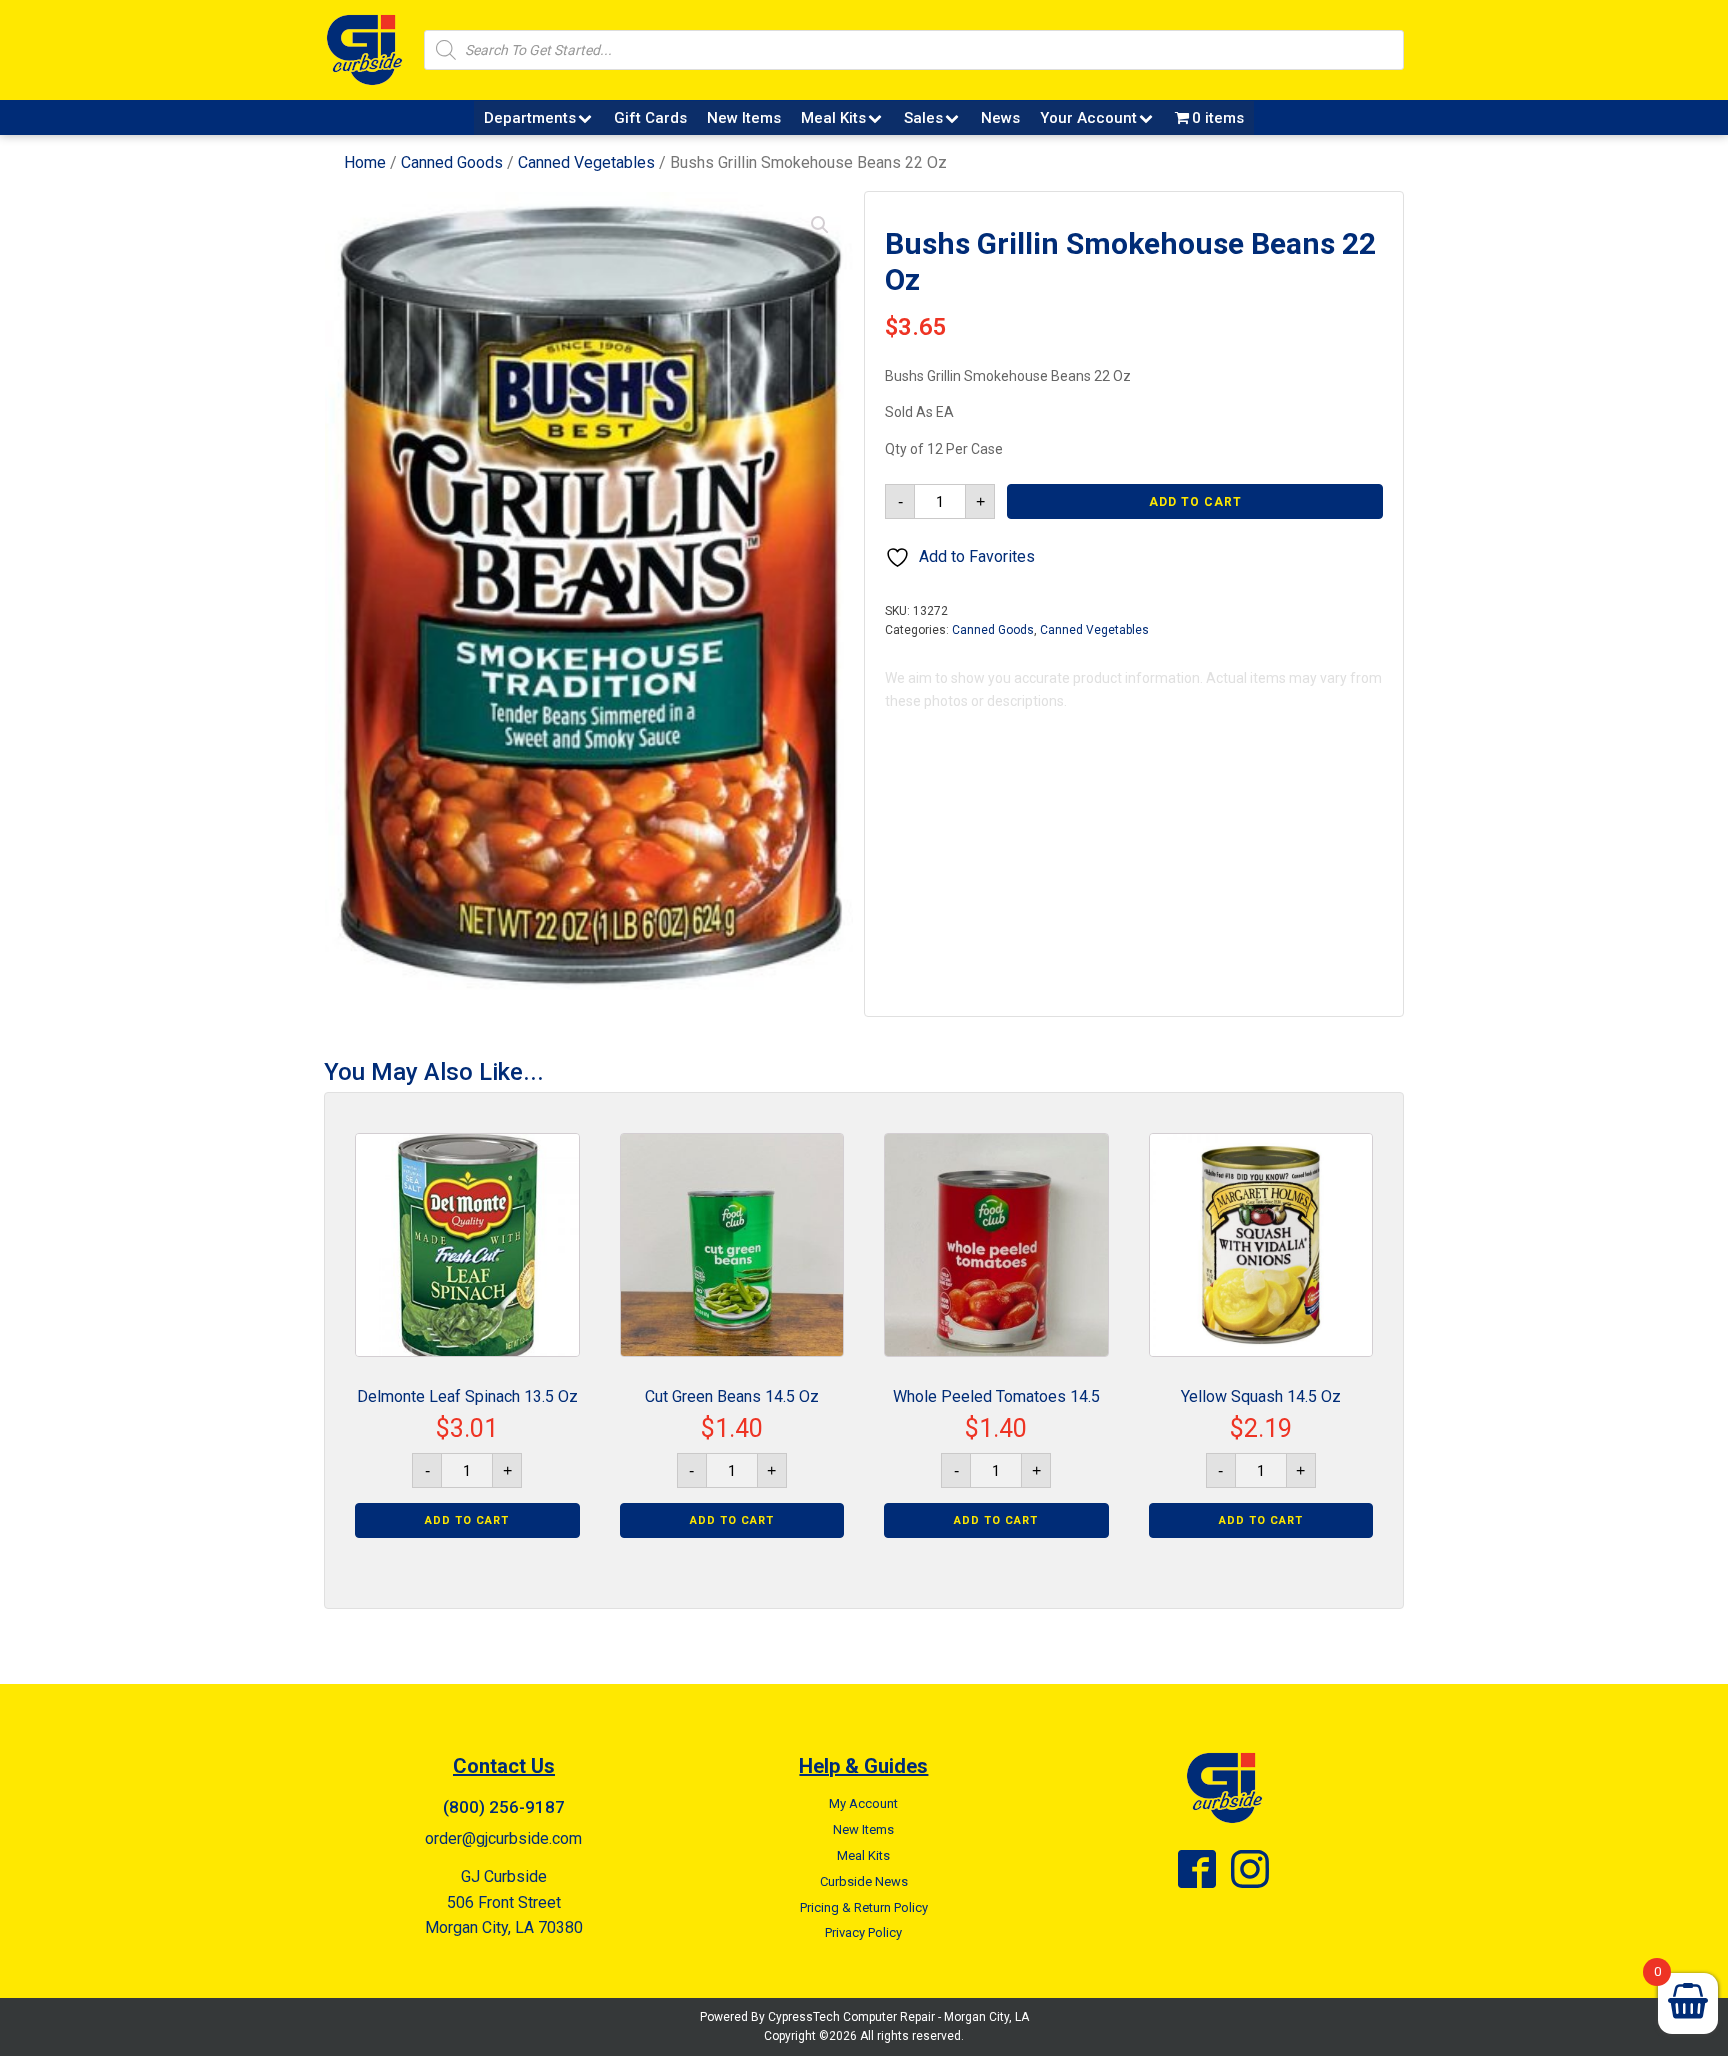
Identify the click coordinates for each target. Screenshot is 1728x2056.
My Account (863, 1803)
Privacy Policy (863, 1932)
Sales (923, 118)
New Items (744, 118)
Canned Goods (452, 162)
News (1000, 118)
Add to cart (1195, 502)
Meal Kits (833, 118)
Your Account (1088, 118)
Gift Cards (650, 118)
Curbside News (864, 1881)
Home (365, 162)
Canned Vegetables (586, 162)
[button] (820, 225)
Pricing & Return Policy (864, 1907)
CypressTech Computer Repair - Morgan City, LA (898, 2017)
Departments (530, 118)
